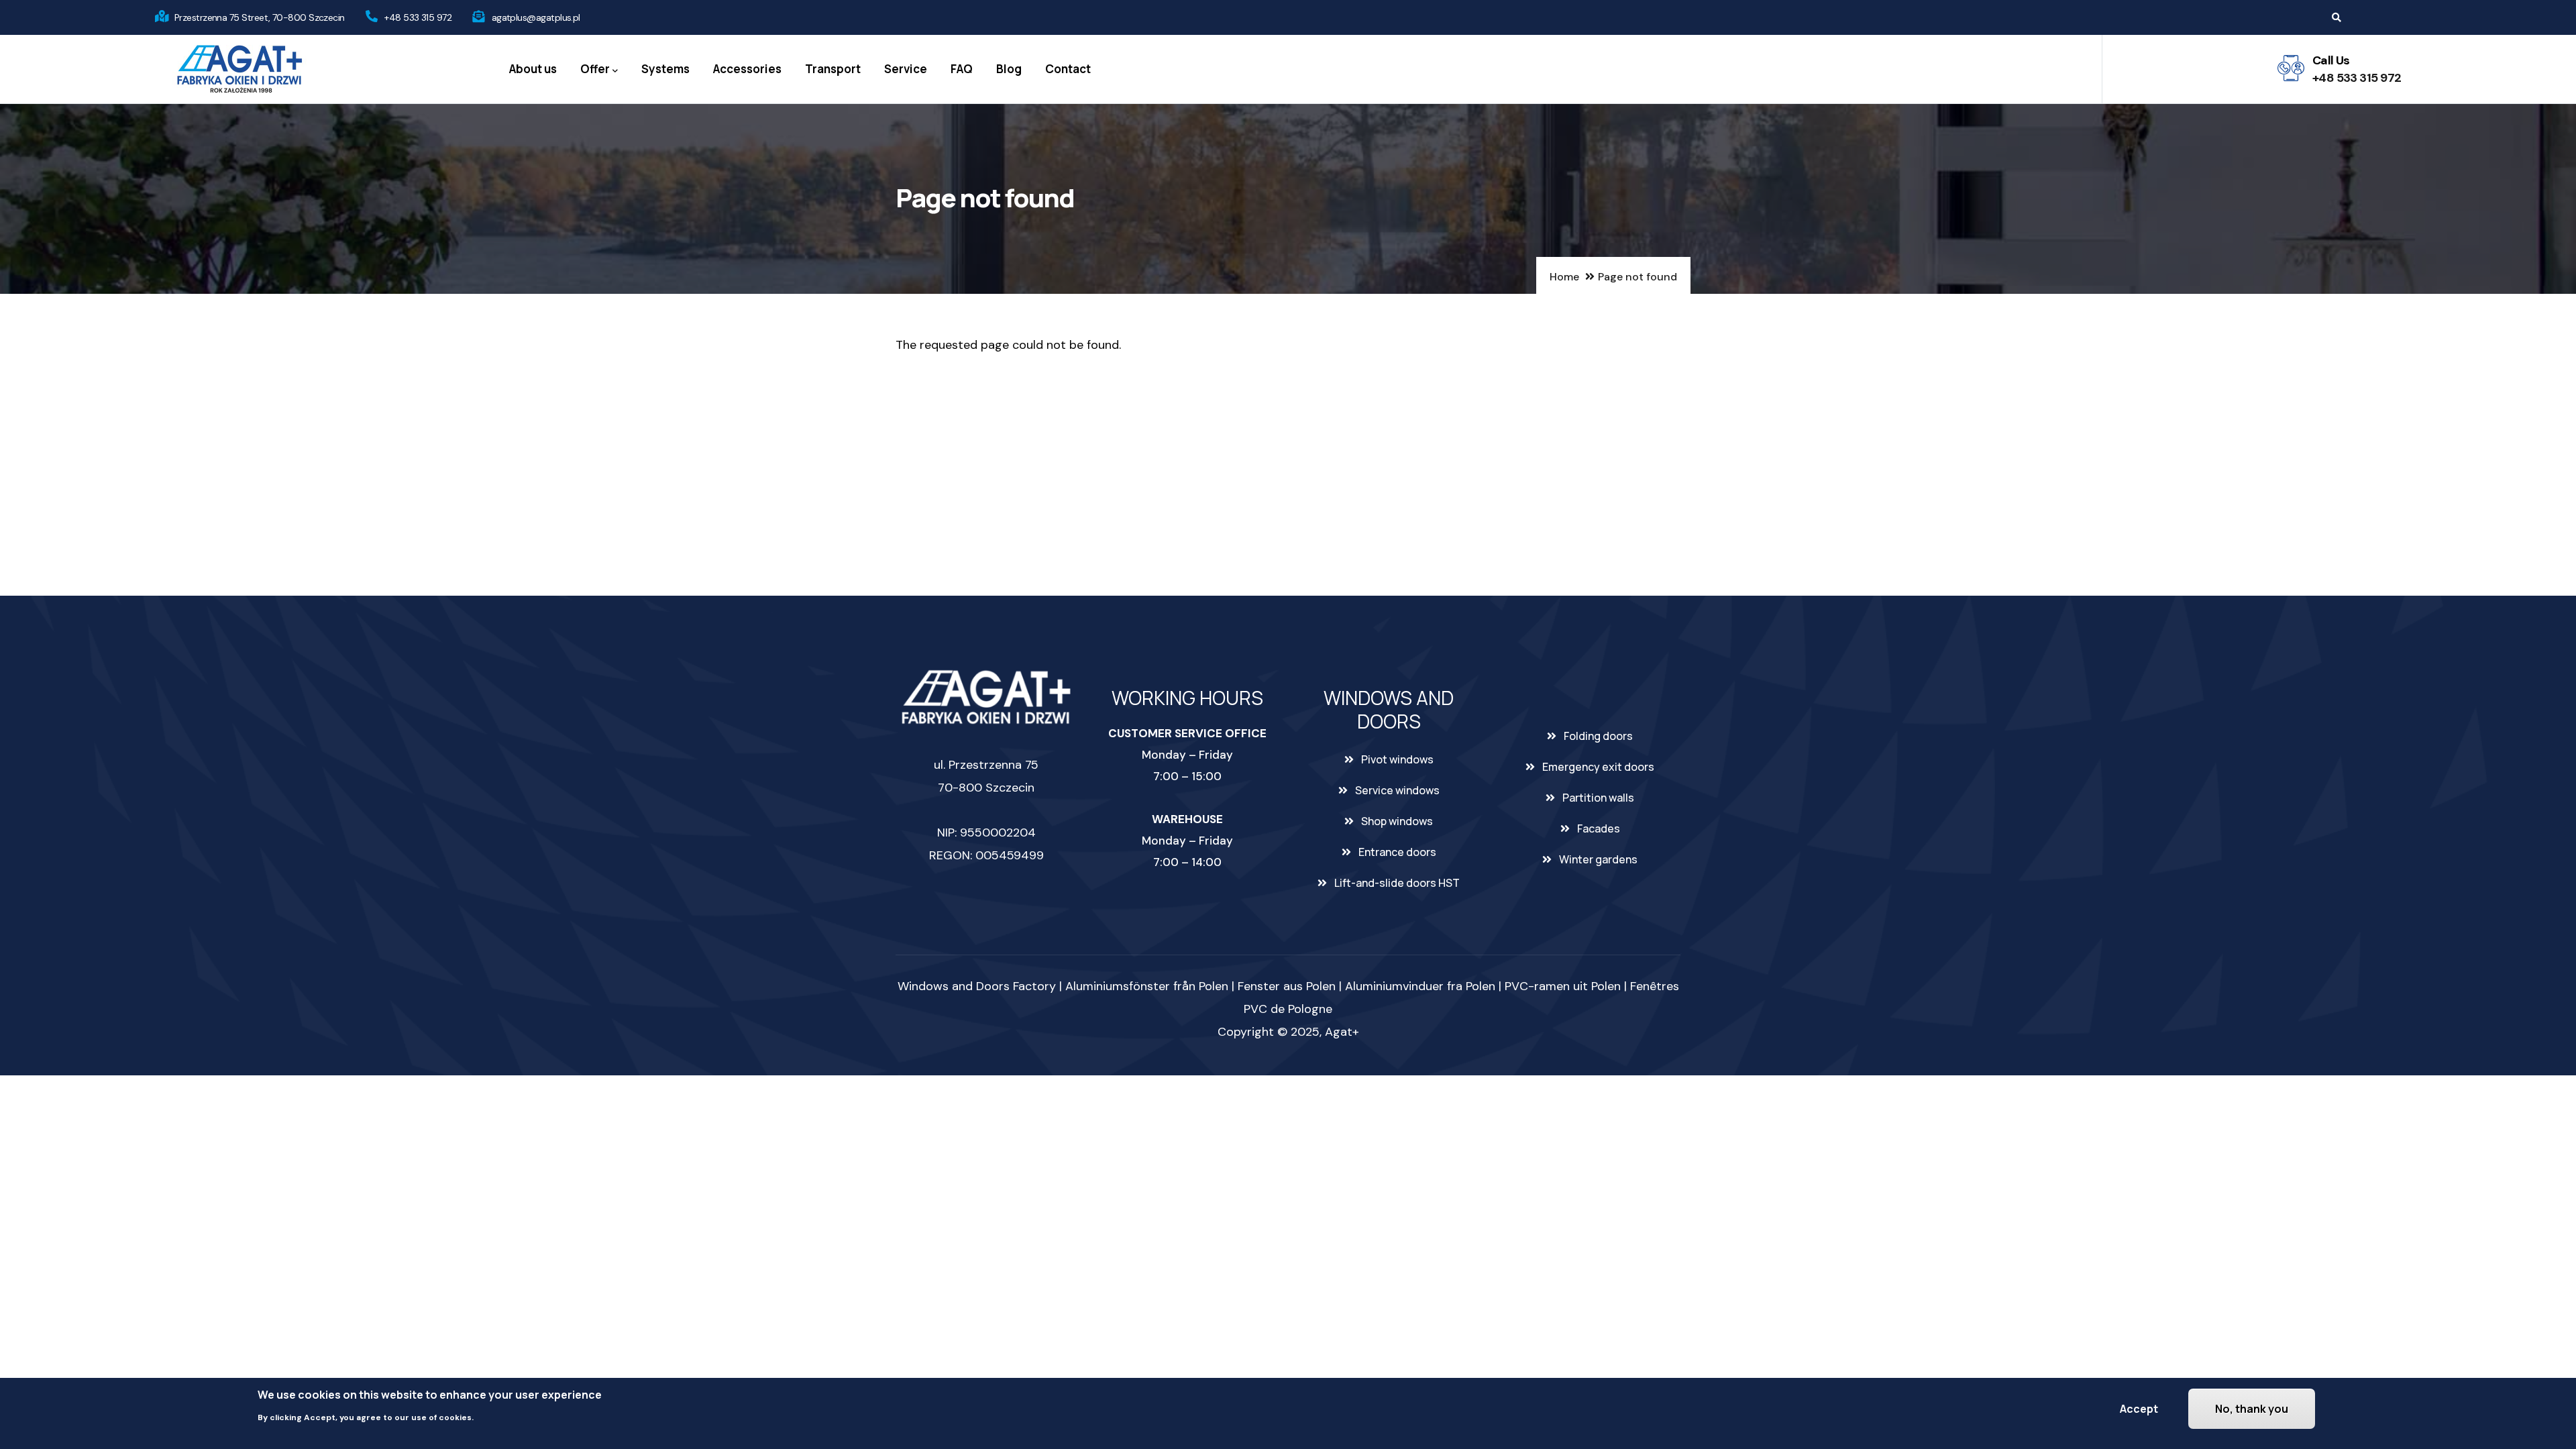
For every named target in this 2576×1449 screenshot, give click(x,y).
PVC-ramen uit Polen (1563, 986)
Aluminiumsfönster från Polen (1147, 986)
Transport (833, 69)
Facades (1599, 828)
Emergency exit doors (1598, 767)
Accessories (747, 69)
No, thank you (2252, 1409)
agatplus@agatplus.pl (536, 17)
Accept (2139, 1409)
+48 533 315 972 (418, 17)
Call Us (2331, 60)
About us (533, 69)
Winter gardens (1598, 859)
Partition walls (1598, 798)
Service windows (1397, 790)
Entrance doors (1397, 852)
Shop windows (1397, 821)
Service (906, 69)
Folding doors (1598, 736)
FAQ (962, 69)
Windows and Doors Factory (977, 986)
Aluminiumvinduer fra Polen (1420, 986)
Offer (595, 69)
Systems (665, 69)
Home (1564, 277)
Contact (1068, 69)
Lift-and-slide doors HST (1397, 883)
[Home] (239, 69)
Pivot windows (1397, 759)
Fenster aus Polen (1287, 986)
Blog (1009, 69)
